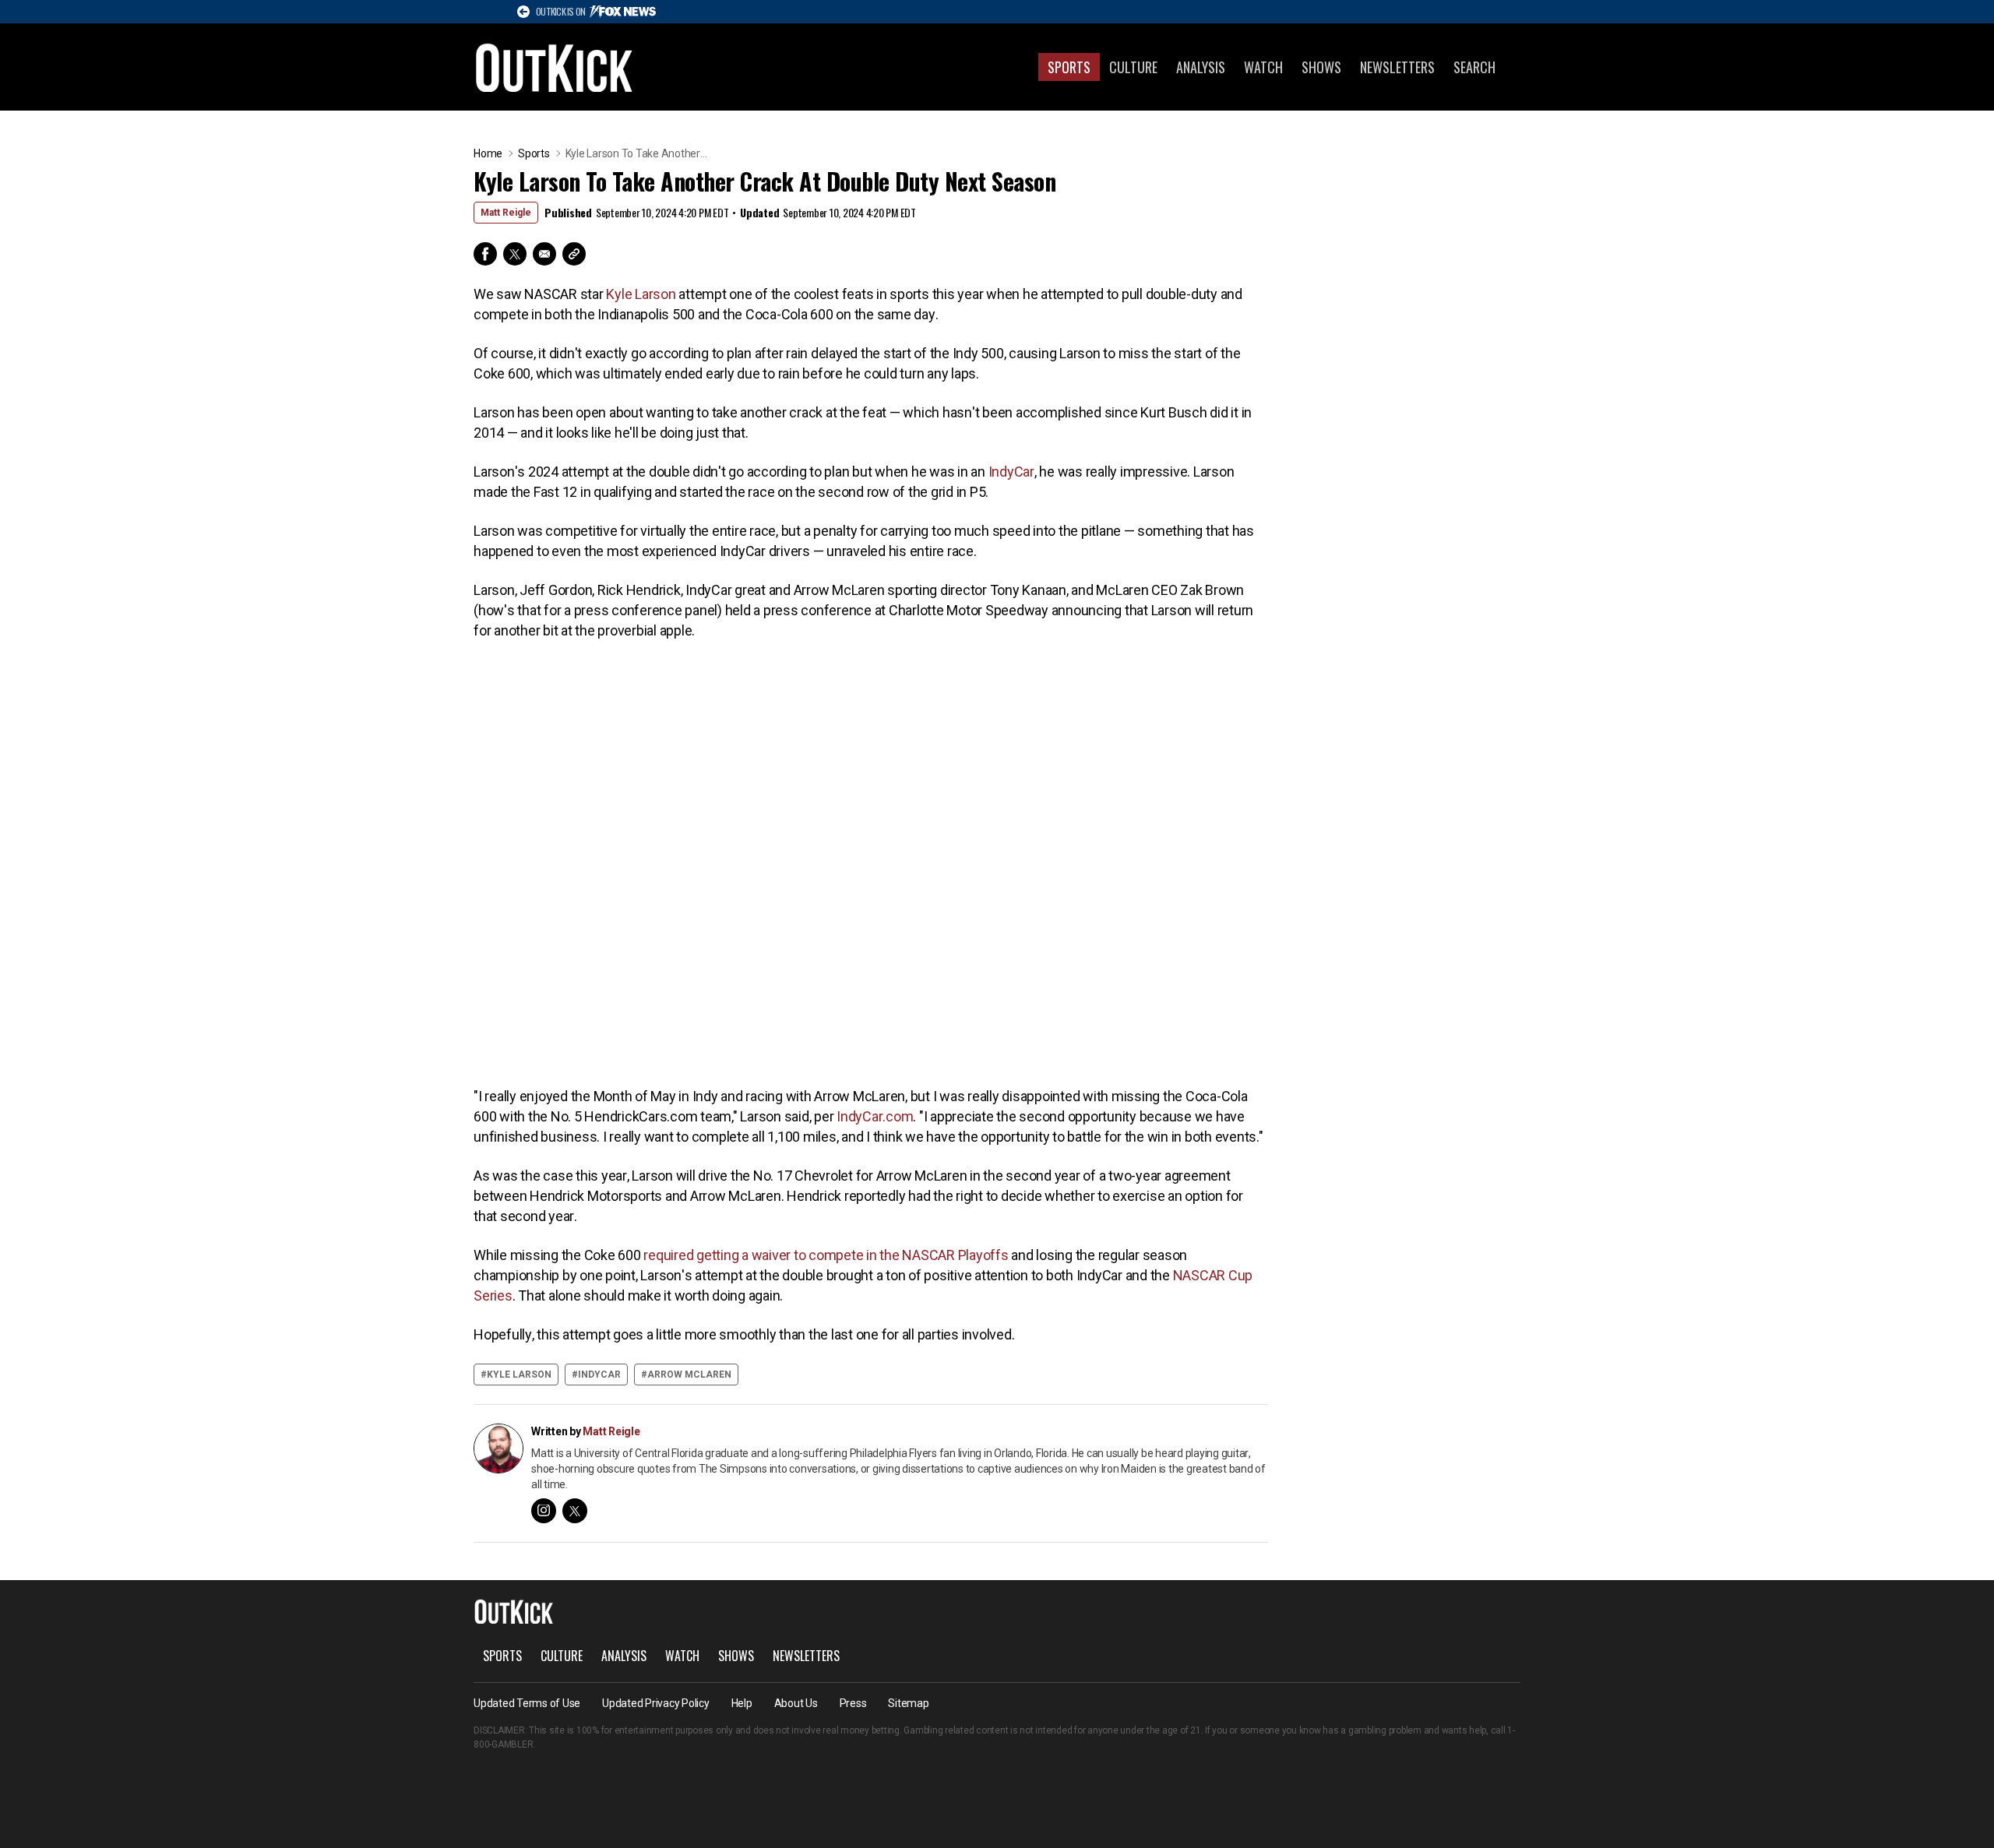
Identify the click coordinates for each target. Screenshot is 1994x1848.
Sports (1069, 67)
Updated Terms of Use (527, 1703)
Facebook (485, 254)
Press (853, 1703)
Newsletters (1397, 67)
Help (742, 1703)
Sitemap (908, 1703)
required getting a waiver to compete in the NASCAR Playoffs (826, 1255)
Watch (1263, 67)
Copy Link (574, 254)
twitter (575, 1511)
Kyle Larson (641, 294)
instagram (544, 1511)
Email (544, 254)
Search (1474, 67)
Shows (1321, 67)
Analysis (1201, 67)
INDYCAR (599, 1375)
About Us (796, 1703)
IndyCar (1011, 472)
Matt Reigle (506, 213)
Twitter (515, 254)
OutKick (555, 67)
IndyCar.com (875, 1116)
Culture (1133, 67)
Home (488, 153)
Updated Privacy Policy (656, 1703)
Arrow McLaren (689, 1375)
